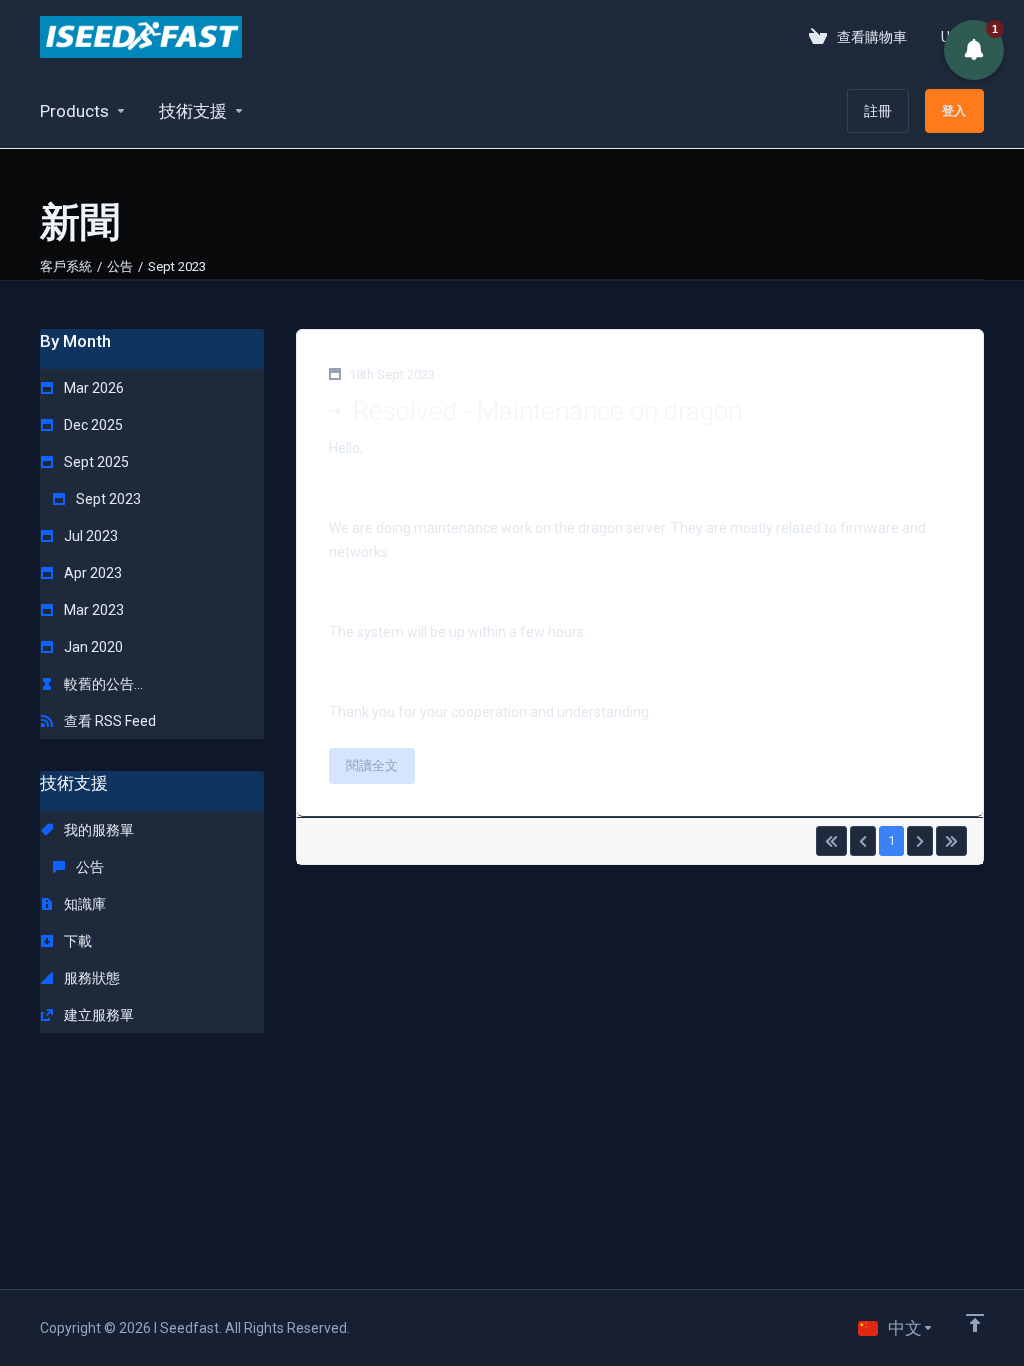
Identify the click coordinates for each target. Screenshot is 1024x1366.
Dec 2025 (92, 425)
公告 (120, 266)
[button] (974, 50)
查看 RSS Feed (108, 721)
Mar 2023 (92, 610)
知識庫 (83, 904)
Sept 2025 (95, 462)
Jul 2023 (89, 536)
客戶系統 (66, 266)
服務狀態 (90, 978)
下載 (76, 941)
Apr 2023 (91, 573)
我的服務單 (97, 830)
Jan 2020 (92, 647)
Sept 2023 (107, 499)
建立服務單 (97, 1015)
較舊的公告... (102, 684)
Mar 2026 (92, 388)
